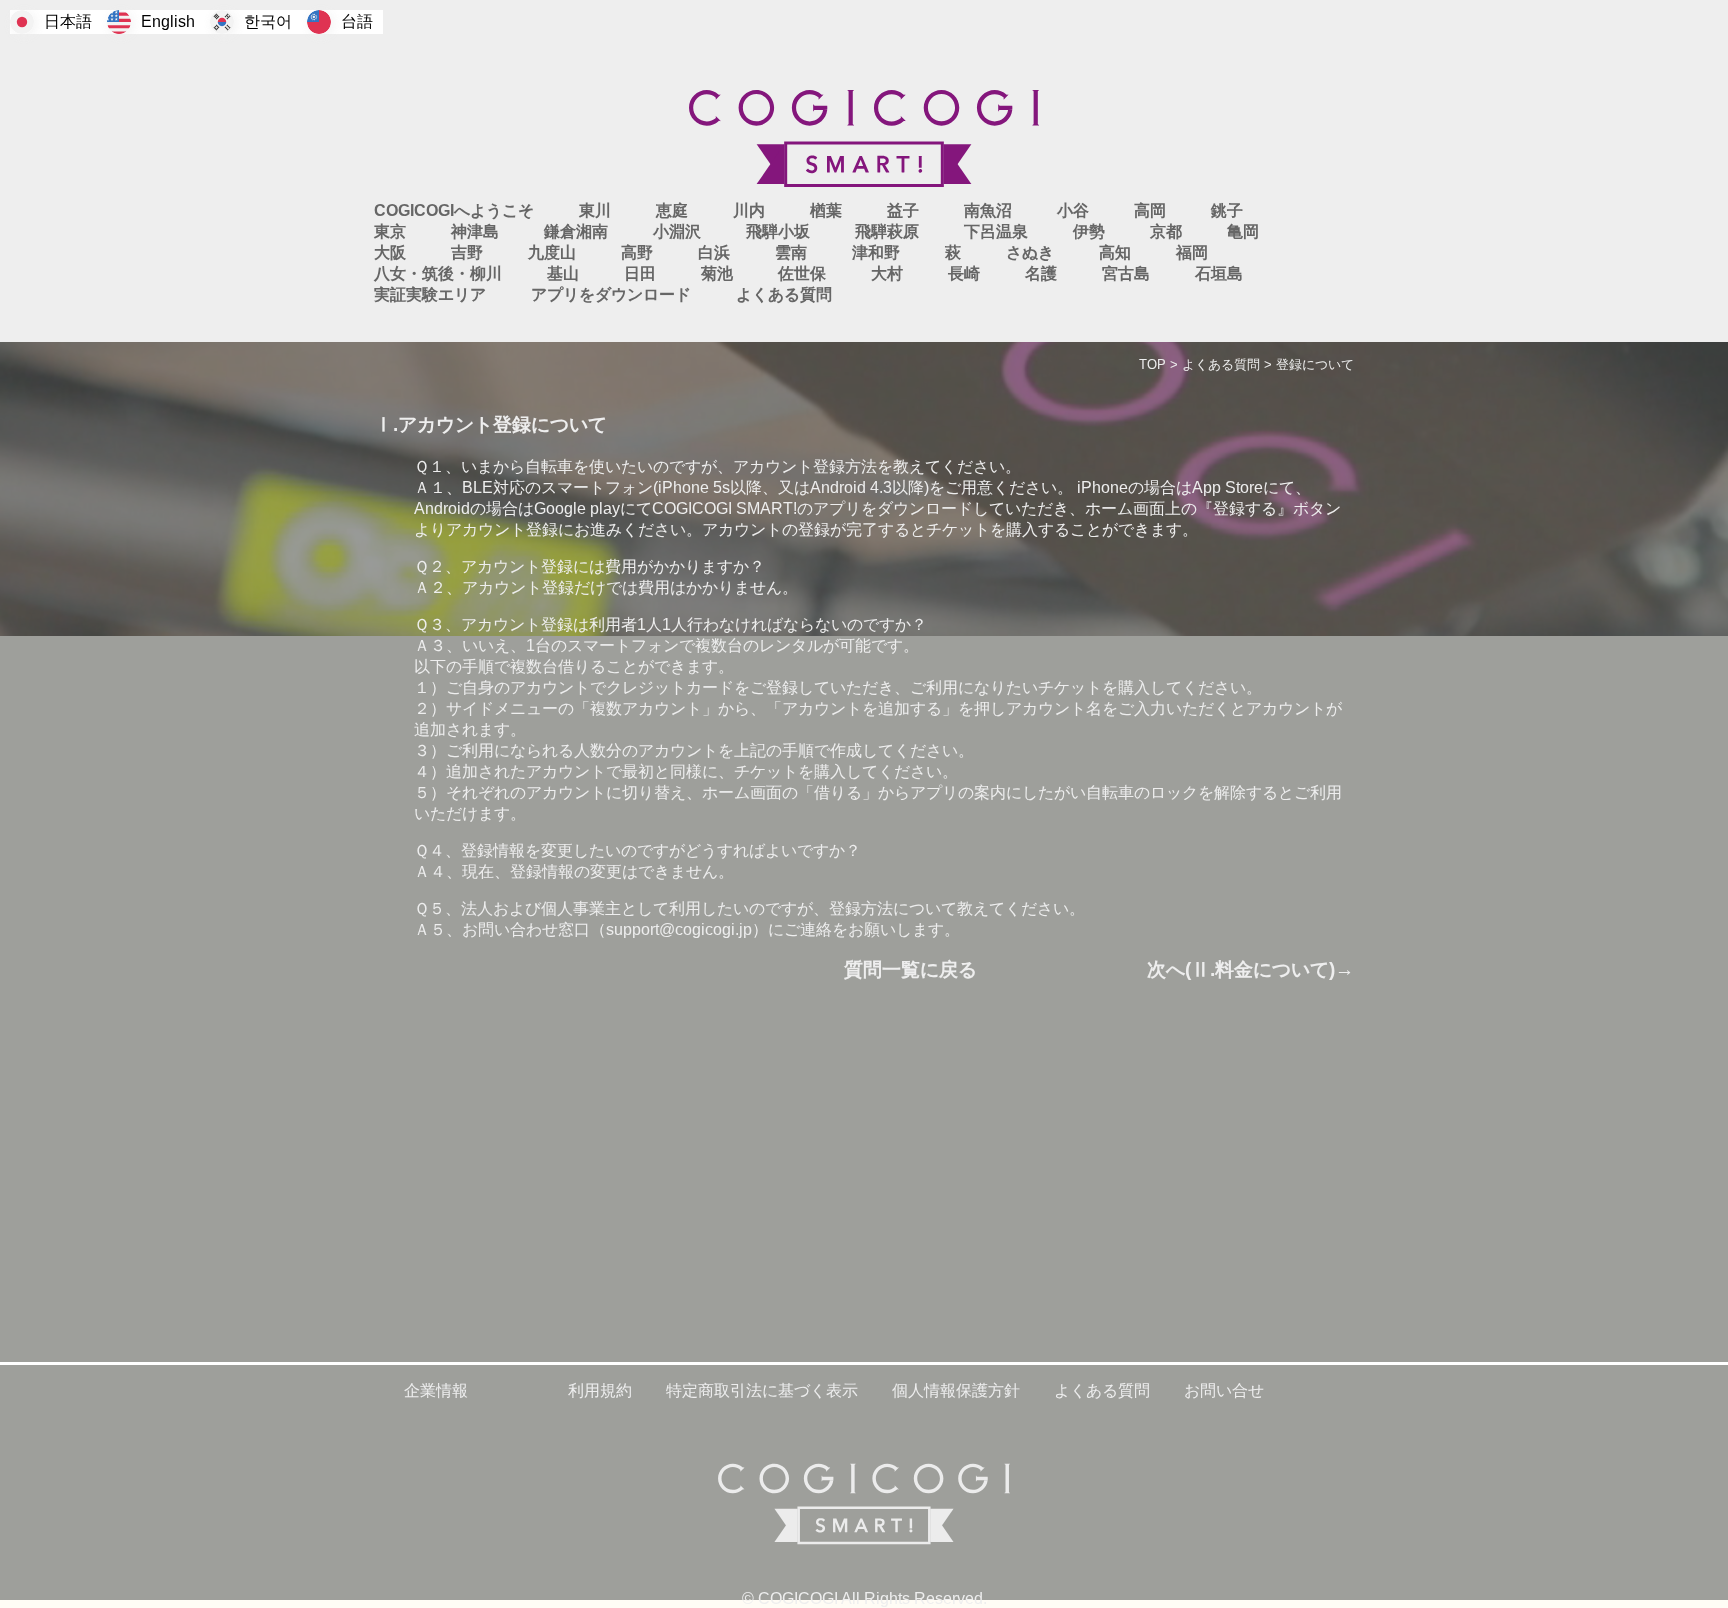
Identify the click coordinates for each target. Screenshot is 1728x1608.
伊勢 (1089, 231)
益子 (903, 210)
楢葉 (826, 210)
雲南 (791, 252)
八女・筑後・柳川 (438, 273)
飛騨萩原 (887, 231)
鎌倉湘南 (576, 231)
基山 (563, 273)
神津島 (475, 231)
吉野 (467, 252)
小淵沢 (677, 231)
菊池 (717, 273)
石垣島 (1219, 273)
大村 (887, 273)
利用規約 (600, 1390)
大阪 (390, 252)
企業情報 (436, 1390)
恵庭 (672, 210)
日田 (640, 273)
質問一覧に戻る (910, 969)
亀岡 (1243, 231)
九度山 (552, 252)
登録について (1315, 364)
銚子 (1227, 210)
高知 (1115, 252)
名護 (1041, 273)
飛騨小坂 (778, 231)
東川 (595, 210)
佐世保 (802, 273)
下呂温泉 (996, 231)
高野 (637, 252)
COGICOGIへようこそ (454, 210)
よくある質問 (1221, 364)
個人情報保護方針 (956, 1390)
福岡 (1192, 252)
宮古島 (1126, 273)
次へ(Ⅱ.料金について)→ (1250, 969)
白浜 (714, 252)
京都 (1166, 231)
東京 (390, 231)
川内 (749, 210)
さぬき (1030, 252)
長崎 (964, 273)
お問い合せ (1224, 1390)
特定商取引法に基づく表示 (762, 1390)
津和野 (876, 252)
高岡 (1150, 210)
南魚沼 (988, 210)
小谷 (1073, 210)
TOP (1152, 364)
